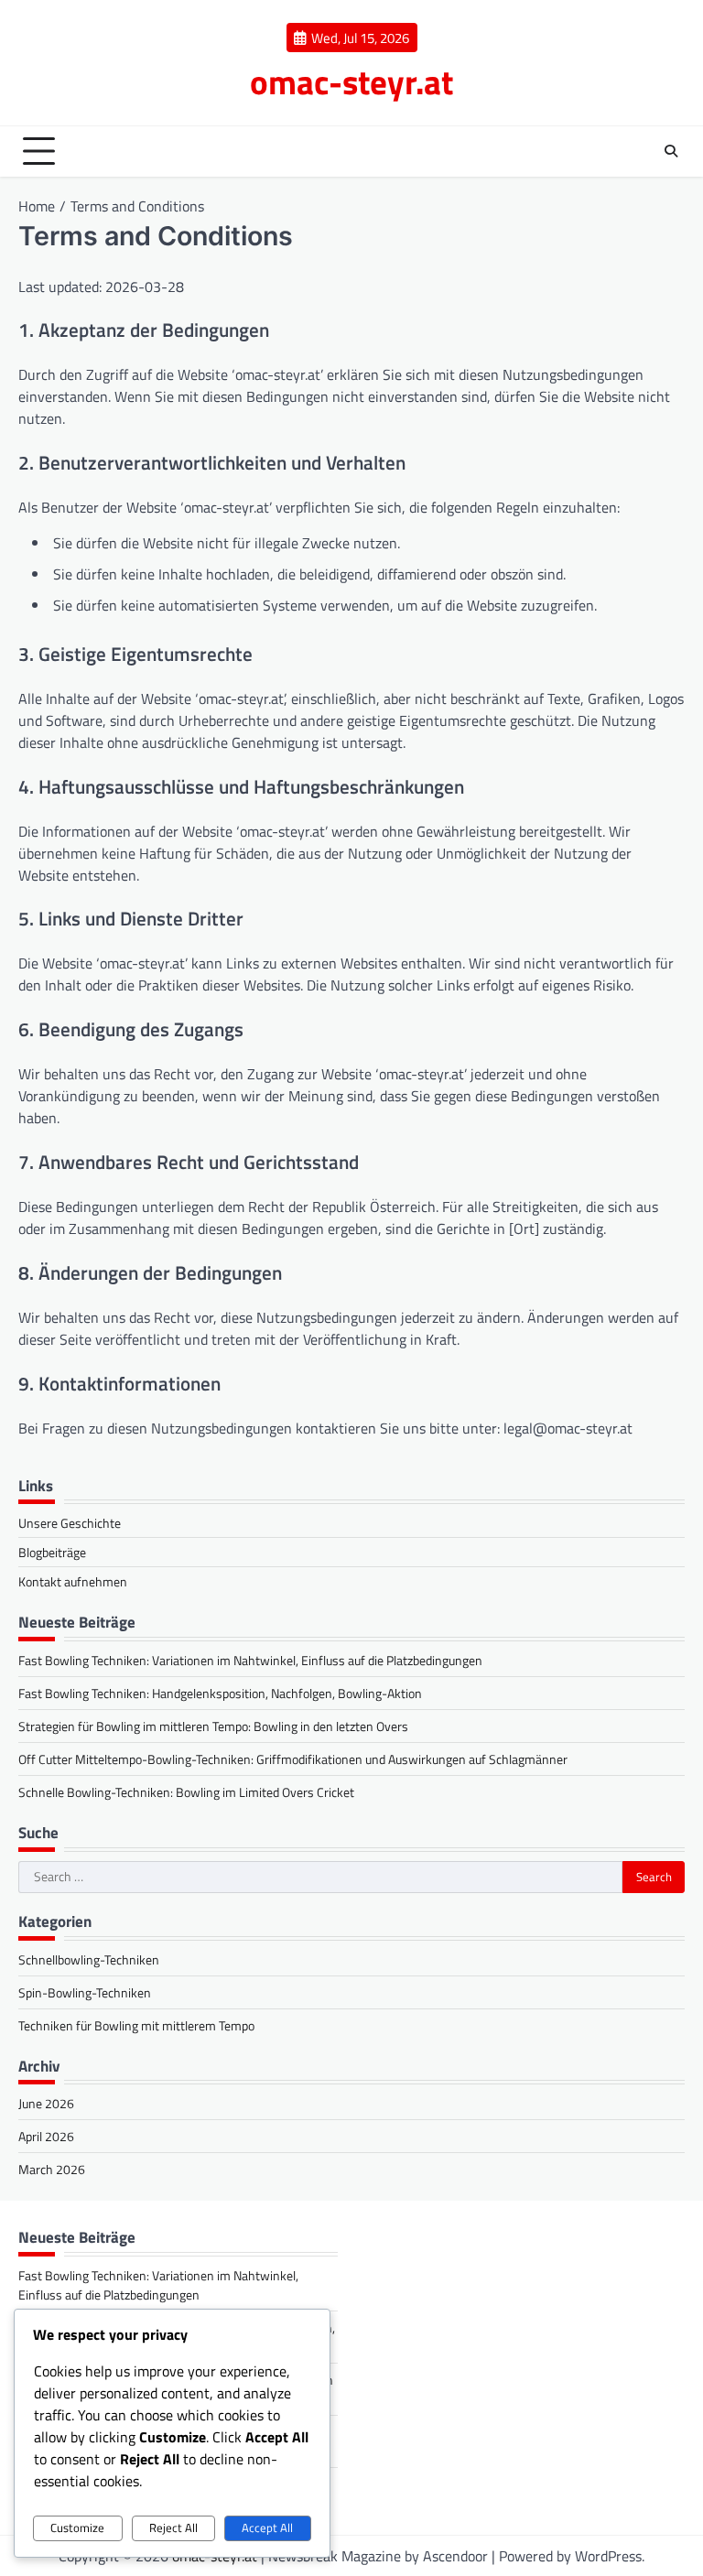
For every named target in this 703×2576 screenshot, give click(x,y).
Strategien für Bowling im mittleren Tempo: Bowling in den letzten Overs (213, 1726)
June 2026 (46, 2103)
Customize (77, 2527)
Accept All (267, 2527)
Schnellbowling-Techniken (89, 1959)
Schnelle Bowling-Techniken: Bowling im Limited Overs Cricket (186, 1792)
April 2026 (46, 2136)
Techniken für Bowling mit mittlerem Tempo (136, 2025)
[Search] (671, 151)
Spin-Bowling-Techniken (85, 1992)
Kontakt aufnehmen (73, 1581)
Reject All (173, 2527)
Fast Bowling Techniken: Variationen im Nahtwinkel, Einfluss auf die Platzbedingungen (250, 1660)
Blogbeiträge (52, 1552)
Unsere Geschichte (70, 1523)
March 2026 (52, 2169)
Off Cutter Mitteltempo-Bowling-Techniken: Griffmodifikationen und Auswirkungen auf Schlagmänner (293, 1759)
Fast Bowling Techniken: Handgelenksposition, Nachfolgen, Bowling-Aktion (220, 1693)
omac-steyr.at (351, 81)
